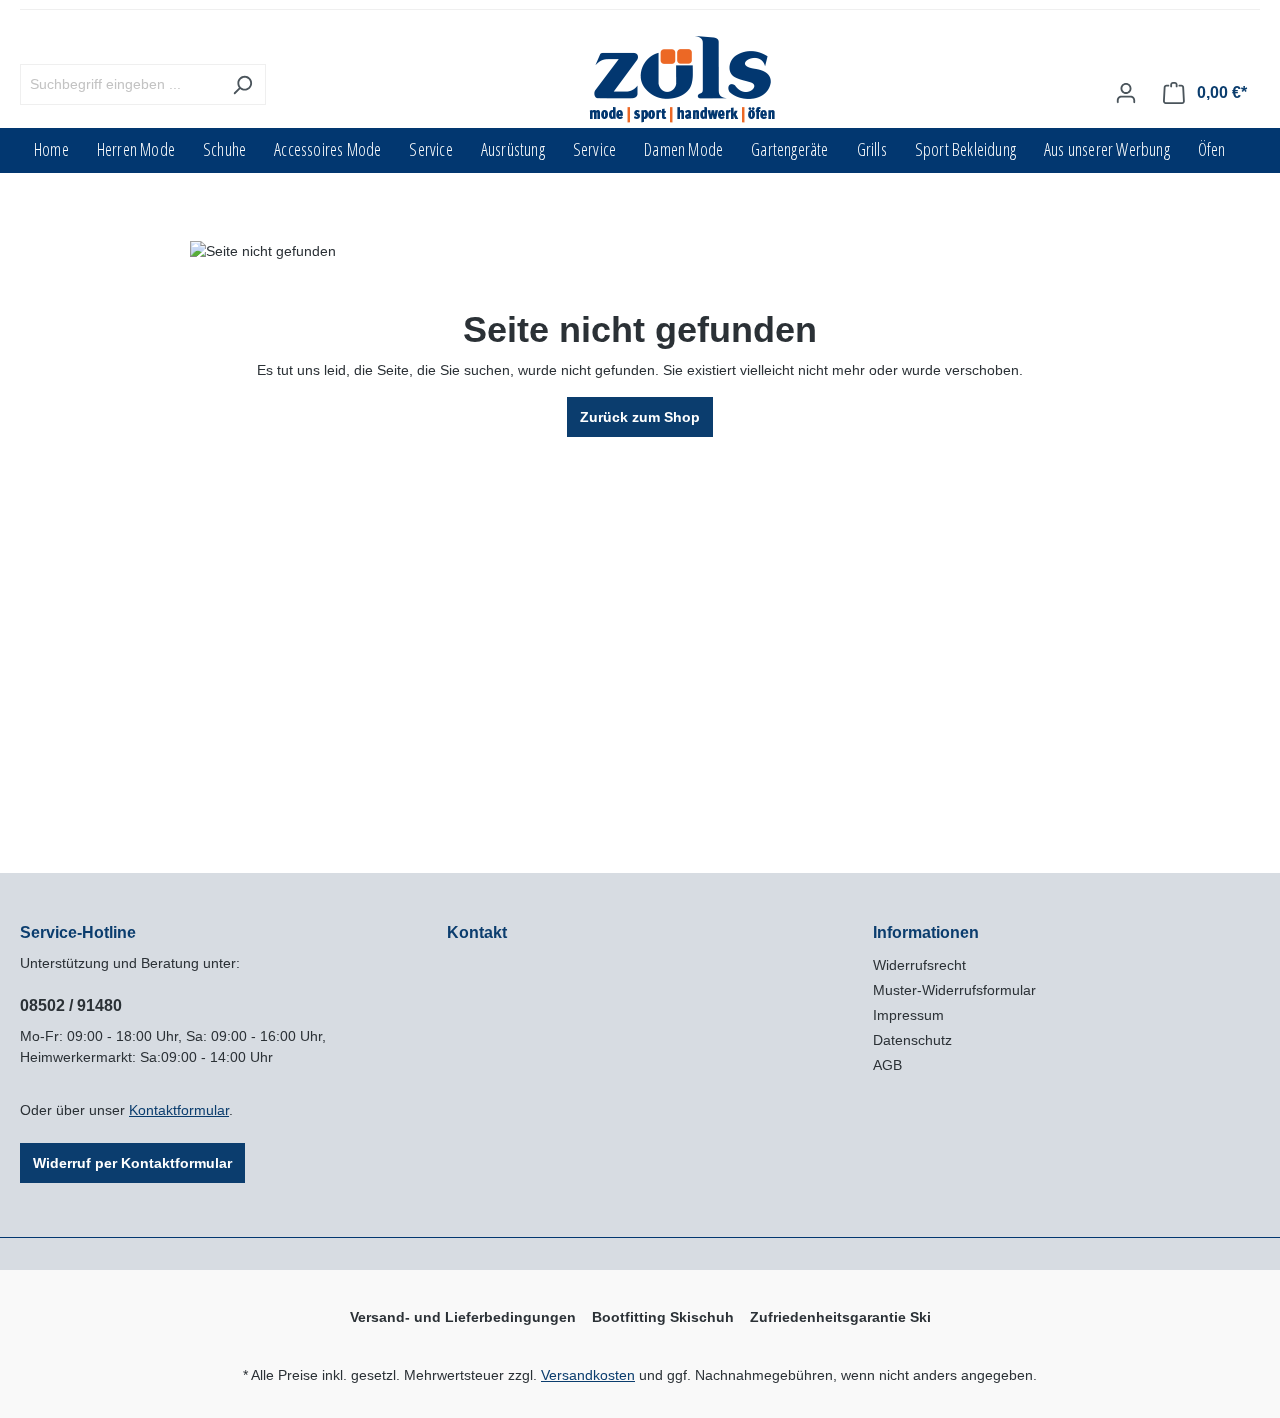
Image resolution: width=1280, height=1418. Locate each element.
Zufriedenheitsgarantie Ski (840, 1317)
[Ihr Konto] (1126, 93)
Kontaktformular (179, 1110)
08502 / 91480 (71, 1005)
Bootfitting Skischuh (663, 1317)
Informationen (926, 932)
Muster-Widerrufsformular (954, 990)
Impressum (908, 1015)
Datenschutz (912, 1040)
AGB (887, 1065)
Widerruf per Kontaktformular (132, 1163)
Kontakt (477, 932)
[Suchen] (242, 84)
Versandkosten (588, 1375)
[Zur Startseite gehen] (684, 80)
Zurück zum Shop (640, 417)
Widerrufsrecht (919, 965)
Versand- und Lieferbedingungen (463, 1317)
